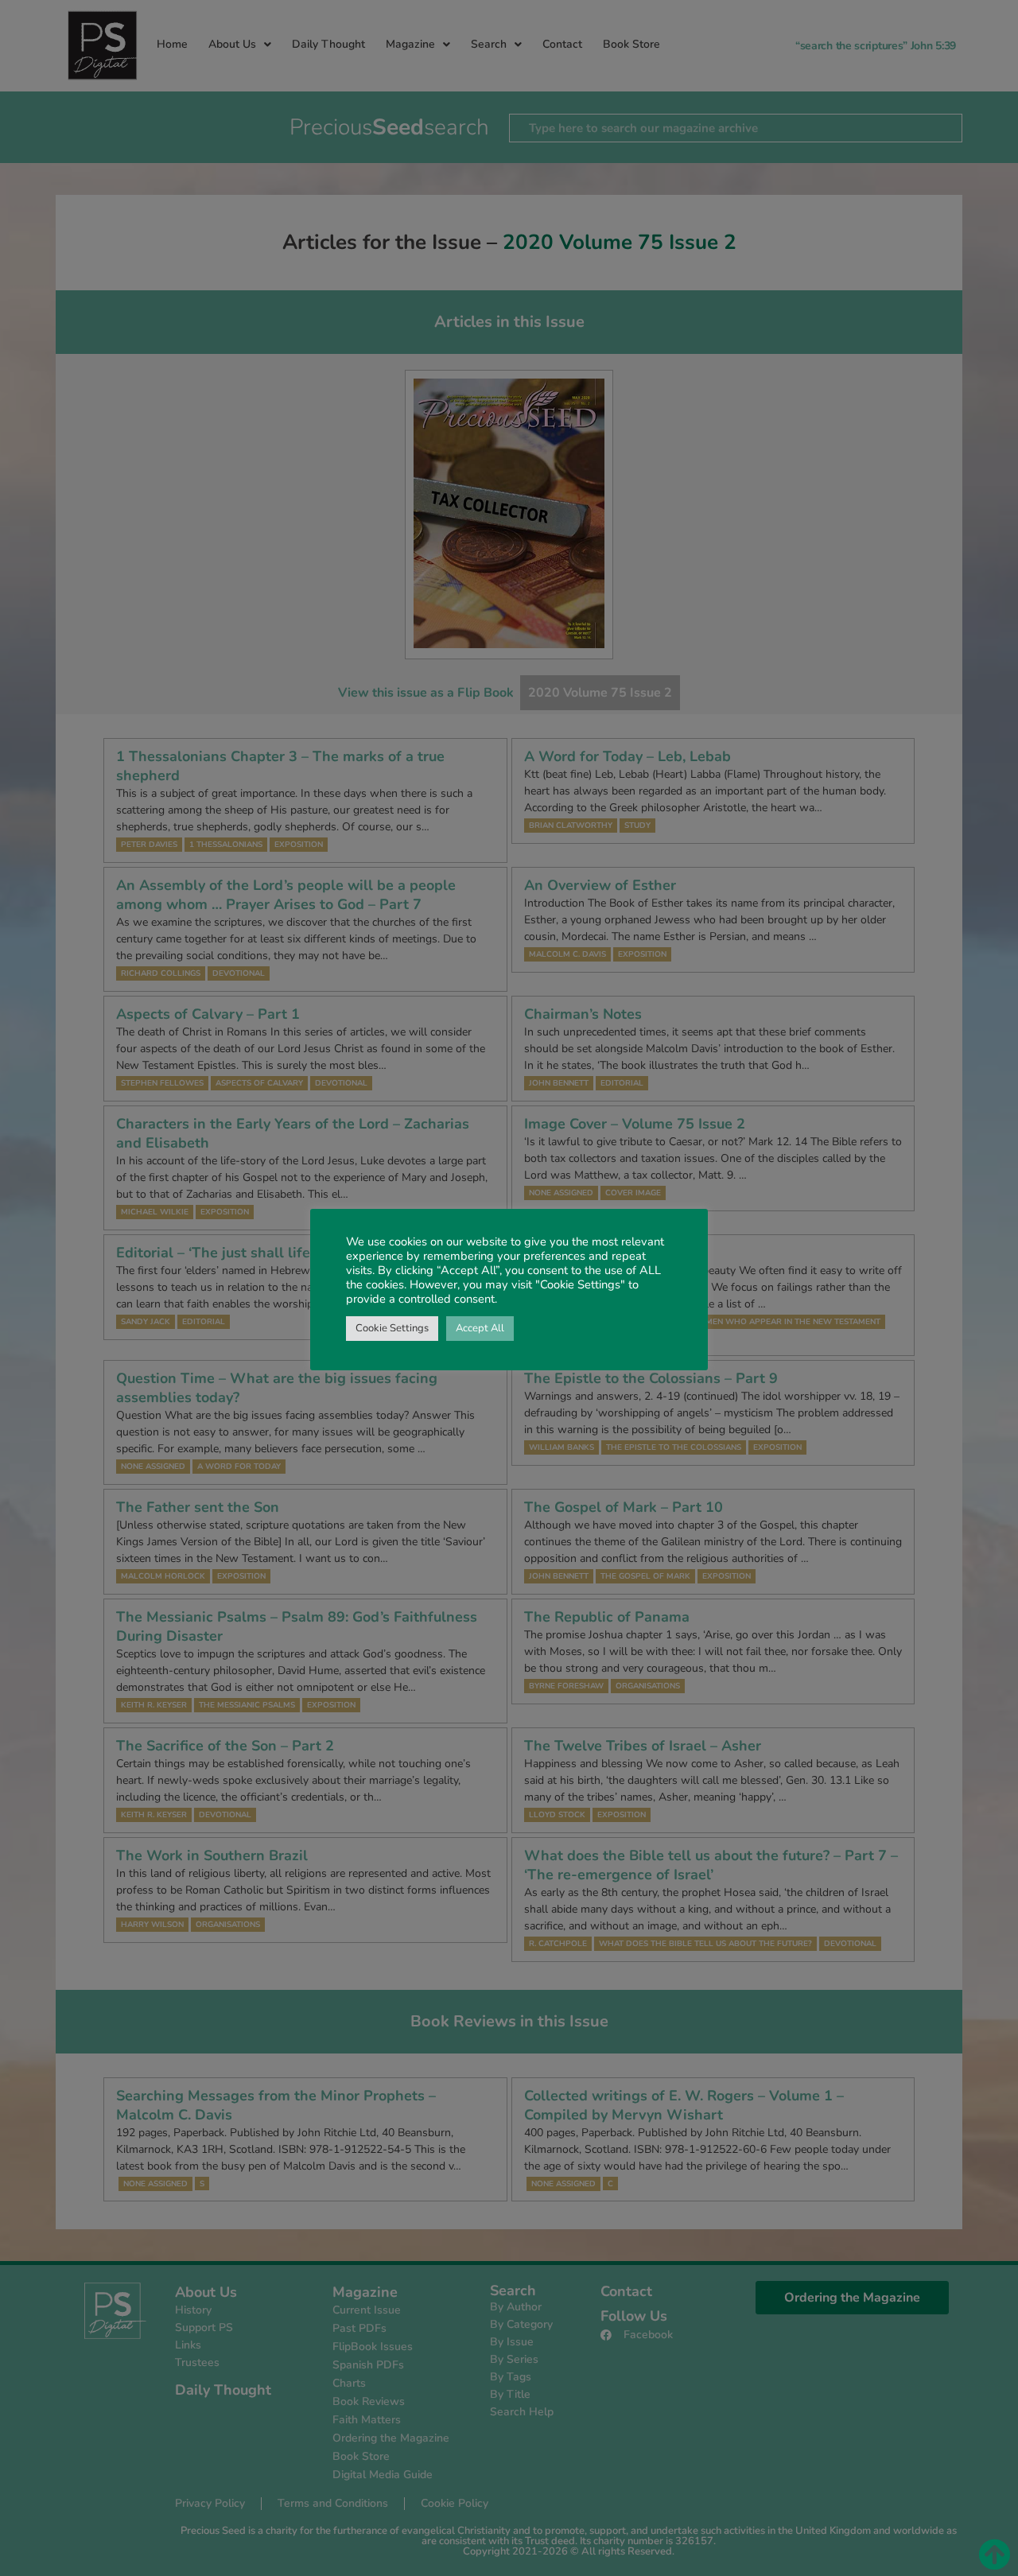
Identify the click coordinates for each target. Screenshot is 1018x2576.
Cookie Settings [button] (392, 1328)
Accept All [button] (480, 1328)
